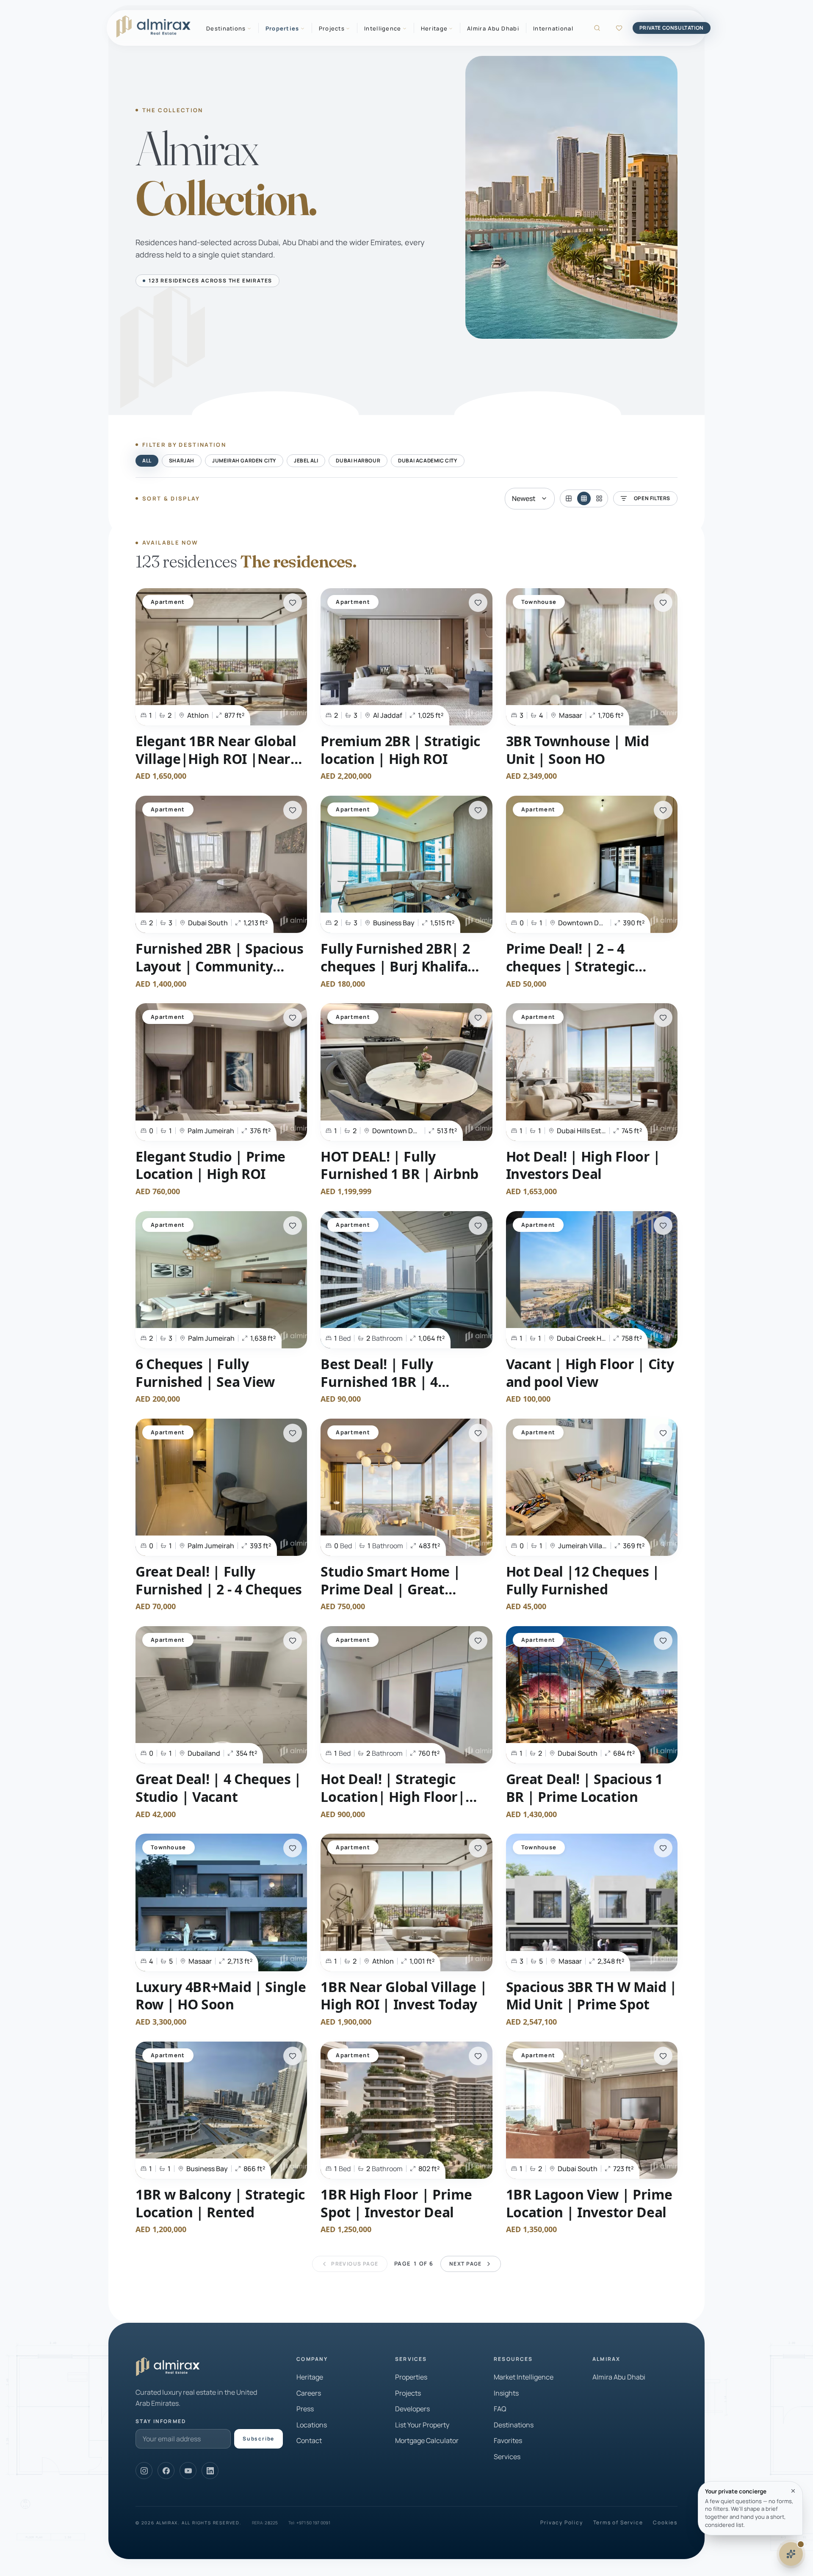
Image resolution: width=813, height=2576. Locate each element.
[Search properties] (597, 28)
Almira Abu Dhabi (493, 28)
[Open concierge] (791, 2554)
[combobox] (530, 499)
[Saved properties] (619, 28)
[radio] (569, 498)
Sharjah (182, 461)
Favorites (508, 2440)
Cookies (665, 2523)
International (553, 28)
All (147, 461)
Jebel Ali (306, 461)
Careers (309, 2393)
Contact (309, 2440)
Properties (411, 2377)
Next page (466, 2264)
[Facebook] (166, 2471)
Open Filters (652, 498)
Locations (312, 2425)
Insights (506, 2393)
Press (305, 2409)
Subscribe (259, 2439)
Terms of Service (618, 2523)
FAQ (500, 2409)
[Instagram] (144, 2471)
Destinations (514, 2425)
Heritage (310, 2377)
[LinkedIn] (210, 2471)
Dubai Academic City (427, 461)
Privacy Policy (561, 2523)
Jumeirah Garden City (244, 461)
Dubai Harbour (358, 461)
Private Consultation (672, 28)
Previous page (355, 2264)
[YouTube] (188, 2471)
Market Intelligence (524, 2377)
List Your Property (422, 2425)
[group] (584, 498)
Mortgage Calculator (427, 2440)
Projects (408, 2393)
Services (507, 2457)
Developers (412, 2409)
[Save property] (293, 603)
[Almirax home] (153, 27)
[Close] (793, 2491)
